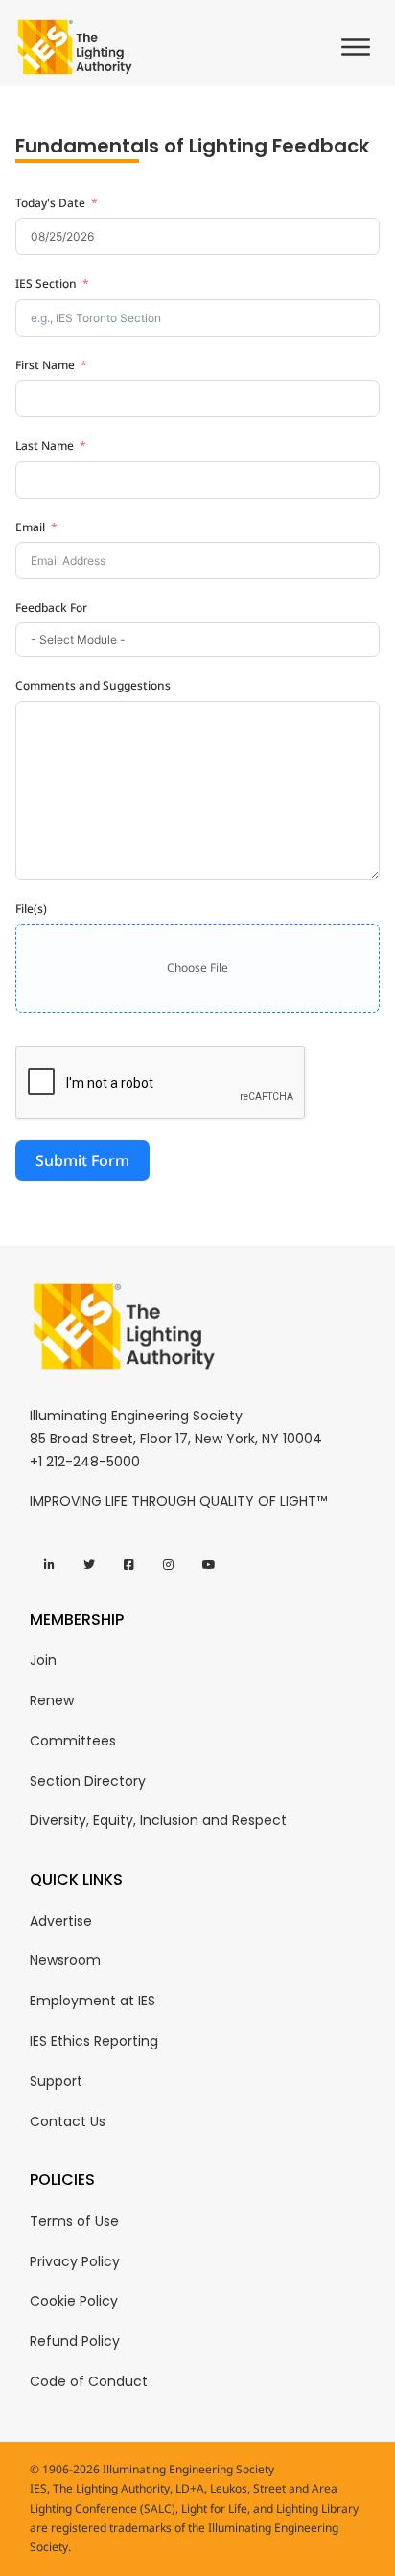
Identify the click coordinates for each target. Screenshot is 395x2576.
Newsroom (65, 1960)
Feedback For (51, 608)
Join (43, 1660)
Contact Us (68, 2121)
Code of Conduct (89, 2381)
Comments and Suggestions (93, 685)
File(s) (31, 909)
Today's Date (50, 203)
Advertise (61, 1921)
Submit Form (82, 1160)
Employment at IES (93, 2001)
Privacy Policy (75, 2261)
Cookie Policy (74, 2301)
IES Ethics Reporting (94, 2041)
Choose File (197, 967)
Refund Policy (75, 2341)
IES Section (46, 283)
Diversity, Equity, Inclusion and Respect (158, 1820)
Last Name (45, 445)
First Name (45, 365)
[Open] (360, 47)
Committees (73, 1741)
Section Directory (88, 1781)
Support (56, 2081)
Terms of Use (74, 2221)
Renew (52, 1700)
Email (30, 527)
